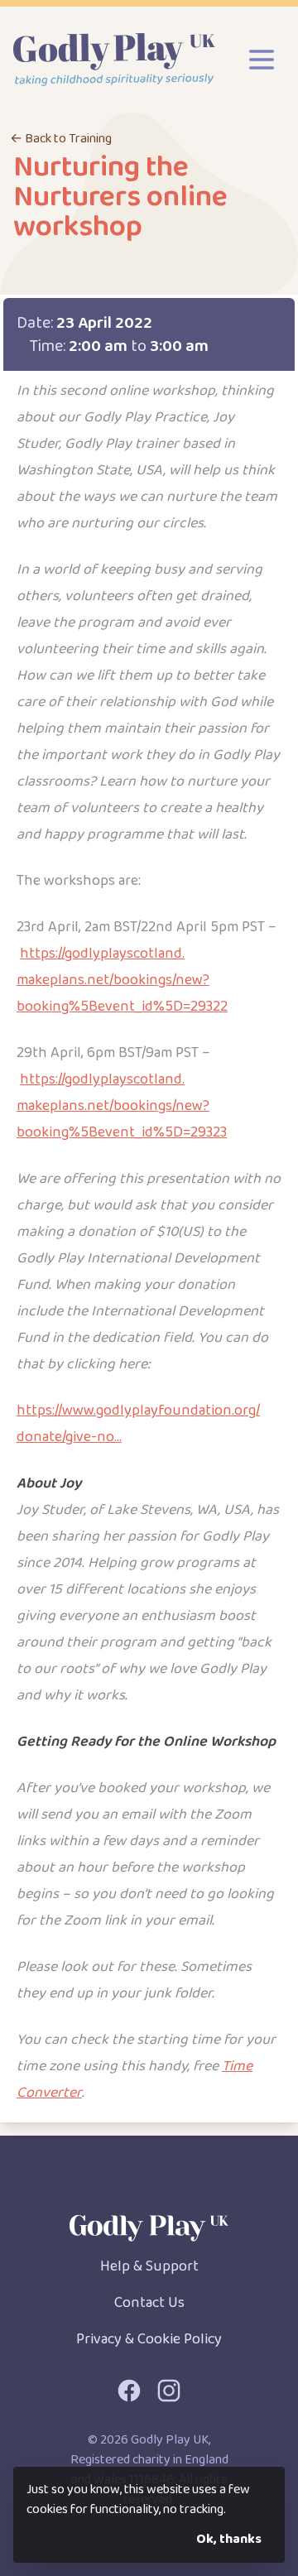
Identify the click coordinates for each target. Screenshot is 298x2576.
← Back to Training (61, 139)
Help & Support (149, 2266)
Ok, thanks (229, 2539)
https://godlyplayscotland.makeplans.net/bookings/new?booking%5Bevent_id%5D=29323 (122, 1106)
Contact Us (149, 2303)
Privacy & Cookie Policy (149, 2339)
